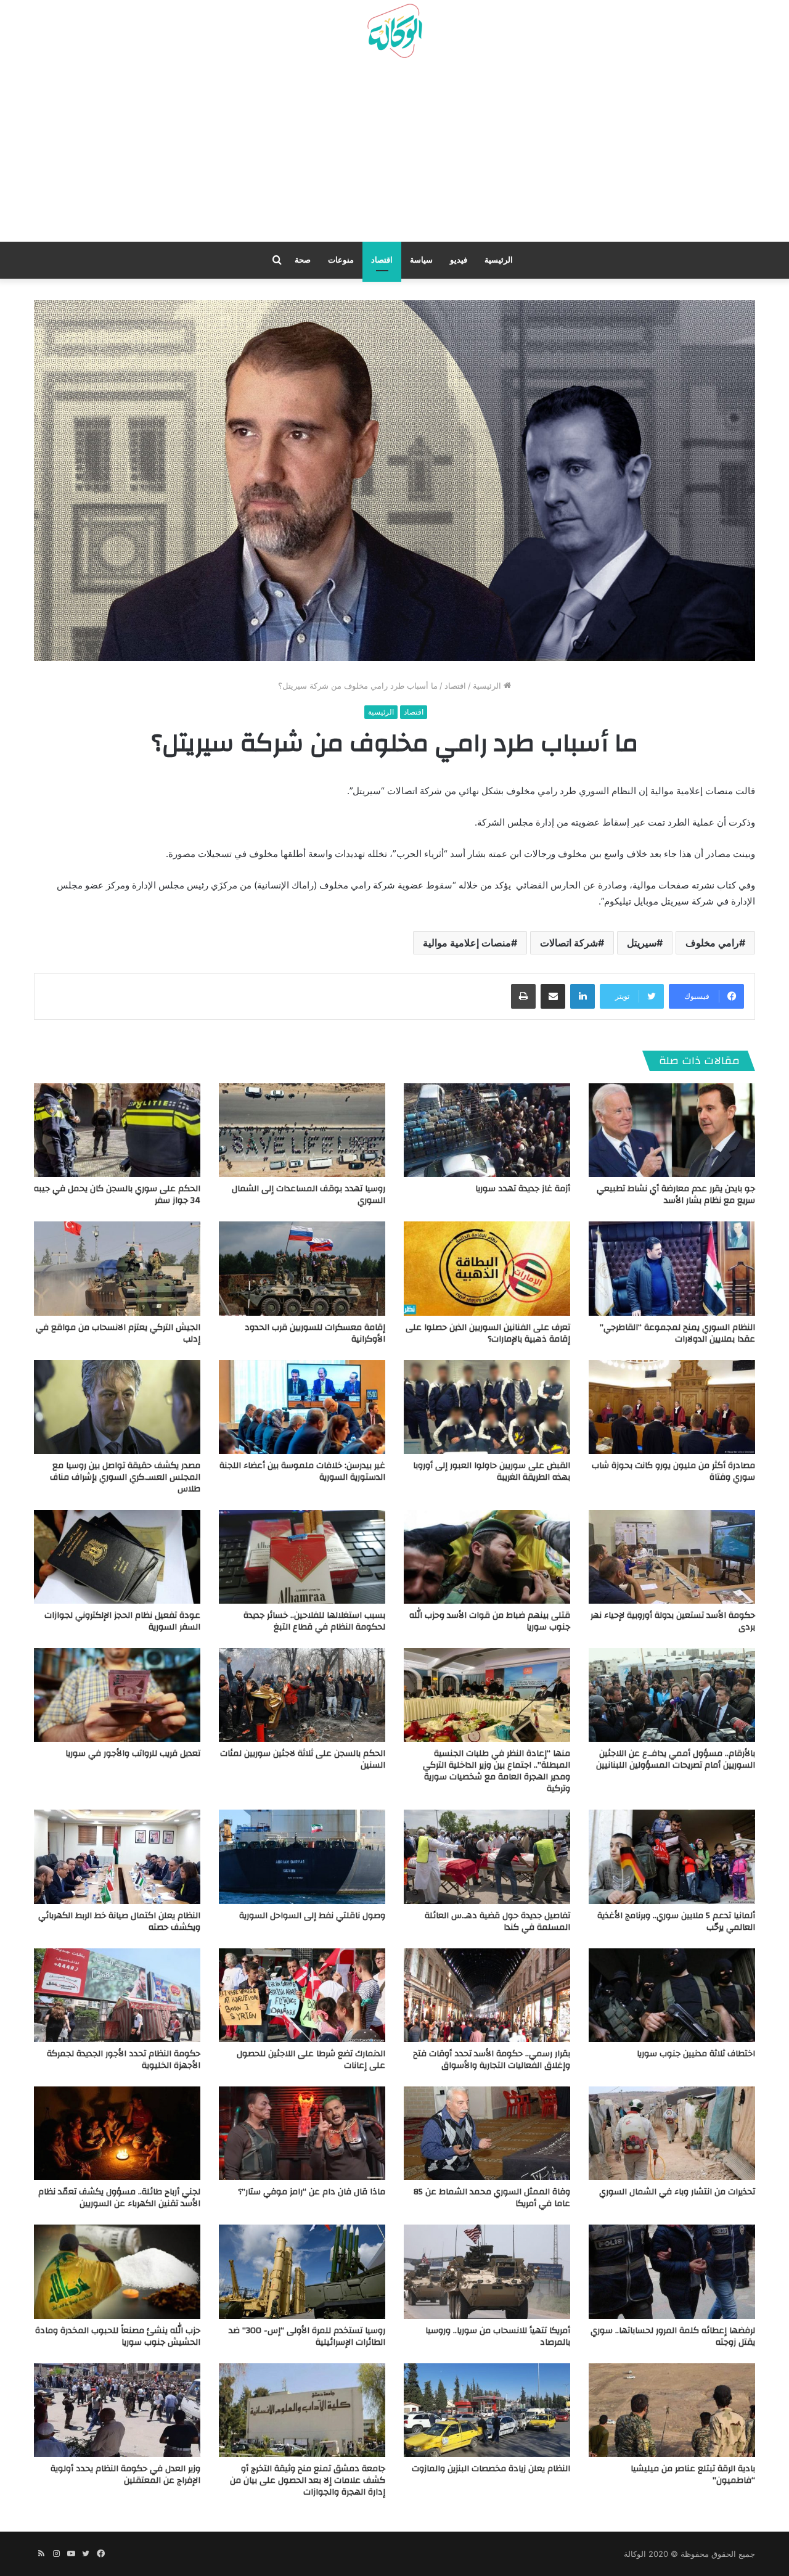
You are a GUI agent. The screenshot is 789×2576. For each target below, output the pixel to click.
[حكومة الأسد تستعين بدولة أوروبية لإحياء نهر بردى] (672, 1557)
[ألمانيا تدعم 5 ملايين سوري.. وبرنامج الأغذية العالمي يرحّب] (672, 1856)
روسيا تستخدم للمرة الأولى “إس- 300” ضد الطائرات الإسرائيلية (307, 2336)
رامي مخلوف (712, 943)
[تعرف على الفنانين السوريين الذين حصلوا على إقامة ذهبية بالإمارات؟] (487, 1268)
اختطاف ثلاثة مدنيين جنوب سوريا (696, 2054)
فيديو (459, 260)
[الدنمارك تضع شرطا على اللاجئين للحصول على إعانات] (302, 1995)
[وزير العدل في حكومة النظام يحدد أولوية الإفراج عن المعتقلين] (117, 2410)
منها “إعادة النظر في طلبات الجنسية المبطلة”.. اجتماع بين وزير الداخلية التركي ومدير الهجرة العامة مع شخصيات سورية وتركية (497, 1771)
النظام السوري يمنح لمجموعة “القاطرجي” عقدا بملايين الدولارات (677, 1333)
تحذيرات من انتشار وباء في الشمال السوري (677, 2192)
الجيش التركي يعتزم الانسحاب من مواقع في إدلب (118, 1333)
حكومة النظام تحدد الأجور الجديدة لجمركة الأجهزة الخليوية (124, 2060)
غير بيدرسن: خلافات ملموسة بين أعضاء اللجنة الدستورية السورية (302, 1471)
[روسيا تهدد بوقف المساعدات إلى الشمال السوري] (302, 1130)
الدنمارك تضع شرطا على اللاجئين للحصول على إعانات (311, 2060)
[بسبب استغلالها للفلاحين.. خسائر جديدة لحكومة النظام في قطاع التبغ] (302, 1557)
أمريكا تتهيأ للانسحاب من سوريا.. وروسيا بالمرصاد (498, 2336)
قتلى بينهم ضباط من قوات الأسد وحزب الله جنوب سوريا (490, 1621)
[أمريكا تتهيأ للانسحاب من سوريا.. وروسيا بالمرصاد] (487, 2271)
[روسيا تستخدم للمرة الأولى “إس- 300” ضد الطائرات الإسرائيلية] (302, 2271)
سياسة (421, 260)
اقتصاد (382, 260)
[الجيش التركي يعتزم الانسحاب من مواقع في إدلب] (117, 1268)
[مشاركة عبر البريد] (553, 996)
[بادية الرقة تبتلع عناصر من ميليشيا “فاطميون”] (672, 2410)
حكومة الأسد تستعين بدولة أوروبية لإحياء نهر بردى (673, 1621)
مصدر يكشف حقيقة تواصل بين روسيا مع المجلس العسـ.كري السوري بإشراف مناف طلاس (125, 1477)
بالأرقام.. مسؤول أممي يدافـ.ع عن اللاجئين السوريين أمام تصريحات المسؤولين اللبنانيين (676, 1759)
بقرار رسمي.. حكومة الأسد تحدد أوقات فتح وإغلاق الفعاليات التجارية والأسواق (492, 2060)
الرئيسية (499, 260)
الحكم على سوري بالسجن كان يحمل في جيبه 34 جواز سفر (117, 1195)
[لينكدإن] (583, 996)
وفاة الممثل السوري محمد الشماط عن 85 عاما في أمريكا (492, 2198)
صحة (303, 260)
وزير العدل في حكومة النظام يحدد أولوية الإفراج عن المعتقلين (125, 2475)
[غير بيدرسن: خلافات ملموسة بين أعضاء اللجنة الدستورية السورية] (302, 1407)
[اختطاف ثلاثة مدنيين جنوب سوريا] (672, 1995)
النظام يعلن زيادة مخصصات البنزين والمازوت (491, 2469)
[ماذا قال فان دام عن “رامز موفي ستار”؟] (302, 2133)
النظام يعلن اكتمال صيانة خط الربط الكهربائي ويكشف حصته (119, 1922)
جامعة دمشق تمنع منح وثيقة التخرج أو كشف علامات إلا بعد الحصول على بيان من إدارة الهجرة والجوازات (308, 2480)
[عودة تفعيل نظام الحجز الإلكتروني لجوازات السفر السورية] (117, 1557)
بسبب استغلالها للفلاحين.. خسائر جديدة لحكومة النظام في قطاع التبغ (314, 1621)
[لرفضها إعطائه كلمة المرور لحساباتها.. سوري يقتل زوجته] (672, 2271)
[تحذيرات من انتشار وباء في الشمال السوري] (672, 2133)
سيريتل (642, 943)
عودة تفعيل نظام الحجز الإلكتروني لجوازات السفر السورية (122, 1621)
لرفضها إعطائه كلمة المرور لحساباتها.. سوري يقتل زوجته (673, 2336)
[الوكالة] (394, 31)
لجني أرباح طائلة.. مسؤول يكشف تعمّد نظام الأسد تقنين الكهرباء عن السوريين (119, 2198)
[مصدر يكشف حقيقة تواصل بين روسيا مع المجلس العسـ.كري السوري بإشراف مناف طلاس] (117, 1407)
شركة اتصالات (569, 943)
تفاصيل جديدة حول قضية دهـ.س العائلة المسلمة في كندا (497, 1922)
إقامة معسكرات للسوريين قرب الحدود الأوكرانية (315, 1333)
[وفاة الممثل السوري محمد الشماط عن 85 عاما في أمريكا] (487, 2133)
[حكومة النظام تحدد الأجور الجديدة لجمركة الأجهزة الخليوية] (117, 1995)
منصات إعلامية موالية (467, 943)
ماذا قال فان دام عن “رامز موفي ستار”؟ (312, 2192)
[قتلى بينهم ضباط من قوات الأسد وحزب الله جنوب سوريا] (487, 1557)
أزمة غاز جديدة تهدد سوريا (523, 1189)
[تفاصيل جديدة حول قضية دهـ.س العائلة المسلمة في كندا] (487, 1856)
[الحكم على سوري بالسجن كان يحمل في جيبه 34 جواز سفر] (117, 1130)
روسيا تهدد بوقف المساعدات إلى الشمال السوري (309, 1195)
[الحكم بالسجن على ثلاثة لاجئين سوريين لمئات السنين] (302, 1695)
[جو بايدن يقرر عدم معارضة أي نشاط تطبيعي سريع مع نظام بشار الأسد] (672, 1130)
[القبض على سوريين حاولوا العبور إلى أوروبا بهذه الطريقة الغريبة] (487, 1407)
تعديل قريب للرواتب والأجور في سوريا (133, 1754)
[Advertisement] (394, 155)
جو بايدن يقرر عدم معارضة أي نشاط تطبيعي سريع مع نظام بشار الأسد (676, 1195)
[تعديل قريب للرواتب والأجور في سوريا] (117, 1695)
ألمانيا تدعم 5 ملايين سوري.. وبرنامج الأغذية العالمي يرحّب (676, 1922)
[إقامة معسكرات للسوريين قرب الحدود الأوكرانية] (302, 1268)
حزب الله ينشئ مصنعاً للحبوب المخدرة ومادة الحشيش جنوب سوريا (118, 2336)
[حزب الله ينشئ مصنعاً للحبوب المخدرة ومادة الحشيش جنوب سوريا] (117, 2271)
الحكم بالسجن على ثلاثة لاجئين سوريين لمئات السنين (303, 1759)
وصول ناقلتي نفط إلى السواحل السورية (312, 1916)
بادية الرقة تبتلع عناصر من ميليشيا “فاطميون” (693, 2475)
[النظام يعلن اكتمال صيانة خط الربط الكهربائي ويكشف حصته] (117, 1856)
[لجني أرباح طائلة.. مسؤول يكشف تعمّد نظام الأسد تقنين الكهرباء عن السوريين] (117, 2133)
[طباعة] (523, 996)
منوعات (341, 260)
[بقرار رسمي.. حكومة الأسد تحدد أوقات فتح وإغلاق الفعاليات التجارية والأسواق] (487, 1995)
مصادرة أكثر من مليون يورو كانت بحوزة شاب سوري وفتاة (673, 1471)
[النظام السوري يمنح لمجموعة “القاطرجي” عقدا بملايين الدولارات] (672, 1268)
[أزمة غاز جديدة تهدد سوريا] (487, 1130)
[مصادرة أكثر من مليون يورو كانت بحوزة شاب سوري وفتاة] (672, 1407)
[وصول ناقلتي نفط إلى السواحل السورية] (302, 1856)
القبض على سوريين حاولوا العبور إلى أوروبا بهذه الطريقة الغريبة (492, 1471)
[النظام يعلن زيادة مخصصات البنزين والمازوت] (487, 2410)
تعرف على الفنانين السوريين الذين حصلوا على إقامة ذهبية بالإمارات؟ (488, 1333)
